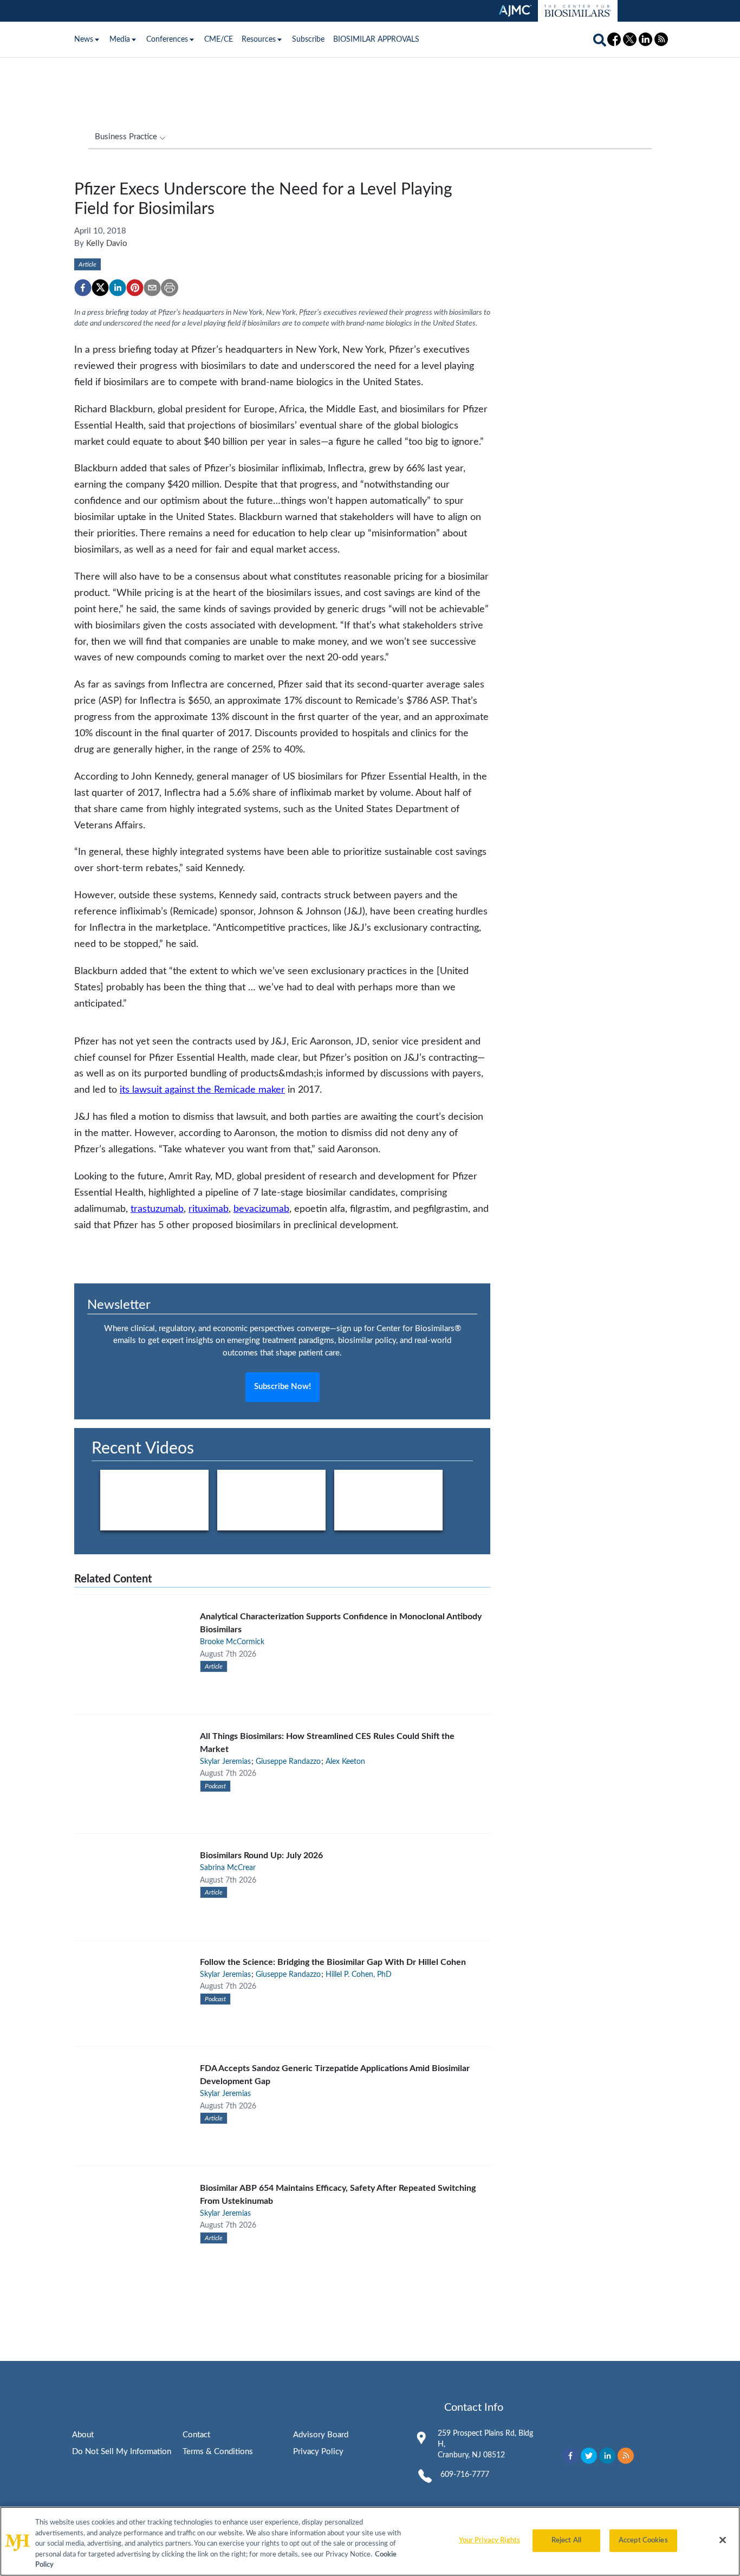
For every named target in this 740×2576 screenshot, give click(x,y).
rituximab (209, 1209)
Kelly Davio (107, 244)
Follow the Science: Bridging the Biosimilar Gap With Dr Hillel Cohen (333, 1962)
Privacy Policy (318, 2452)
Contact (196, 2435)
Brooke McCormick (232, 1642)
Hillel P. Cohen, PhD (359, 1975)
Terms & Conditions (218, 2452)
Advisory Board (321, 2435)
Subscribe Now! (283, 1387)
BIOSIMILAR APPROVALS (376, 40)
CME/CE (219, 40)
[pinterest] (135, 288)
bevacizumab (261, 1209)
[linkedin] (118, 288)
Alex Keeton (345, 1762)
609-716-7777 (465, 2475)
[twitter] (100, 288)
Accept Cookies (643, 2541)
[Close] (723, 2540)
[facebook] (83, 288)
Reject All (566, 2541)
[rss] (626, 2456)
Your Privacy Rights (489, 2541)
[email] (152, 288)
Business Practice (126, 137)
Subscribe (308, 40)
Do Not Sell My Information (122, 2452)
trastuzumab (157, 1209)
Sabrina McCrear (228, 1868)
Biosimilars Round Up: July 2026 (261, 1855)
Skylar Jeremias (225, 1762)
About (83, 2435)
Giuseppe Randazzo (288, 1762)
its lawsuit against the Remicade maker (202, 1090)
